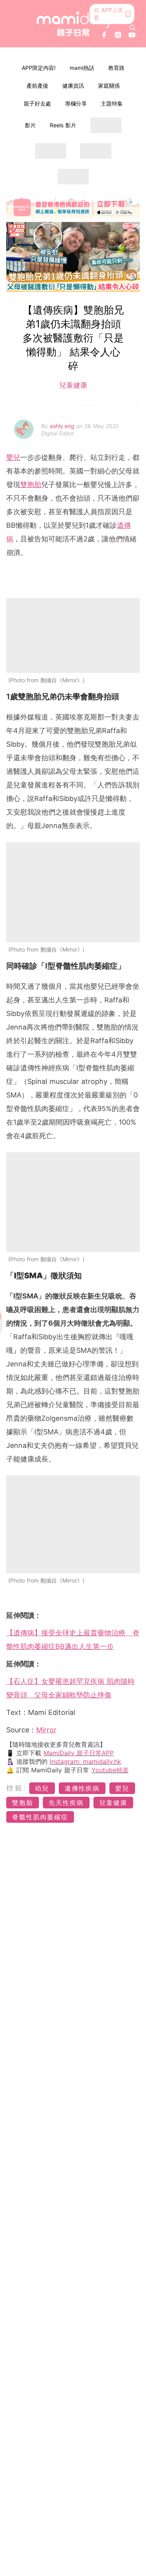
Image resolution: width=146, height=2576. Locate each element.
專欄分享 (76, 103)
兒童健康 (73, 385)
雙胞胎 (31, 485)
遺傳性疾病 (82, 1788)
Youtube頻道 (110, 1770)
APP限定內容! (39, 68)
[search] (132, 28)
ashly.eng (63, 426)
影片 (30, 125)
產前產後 (37, 86)
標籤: (17, 1788)
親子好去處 (37, 103)
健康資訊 (73, 86)
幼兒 (42, 1788)
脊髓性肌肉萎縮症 (40, 1817)
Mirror (46, 1730)
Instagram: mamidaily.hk (85, 1761)
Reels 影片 (63, 125)
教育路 (116, 68)
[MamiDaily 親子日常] (73, 24)
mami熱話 (82, 68)
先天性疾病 (66, 1803)
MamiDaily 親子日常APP (79, 1753)
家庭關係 (109, 86)
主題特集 (112, 103)
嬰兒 (13, 457)
